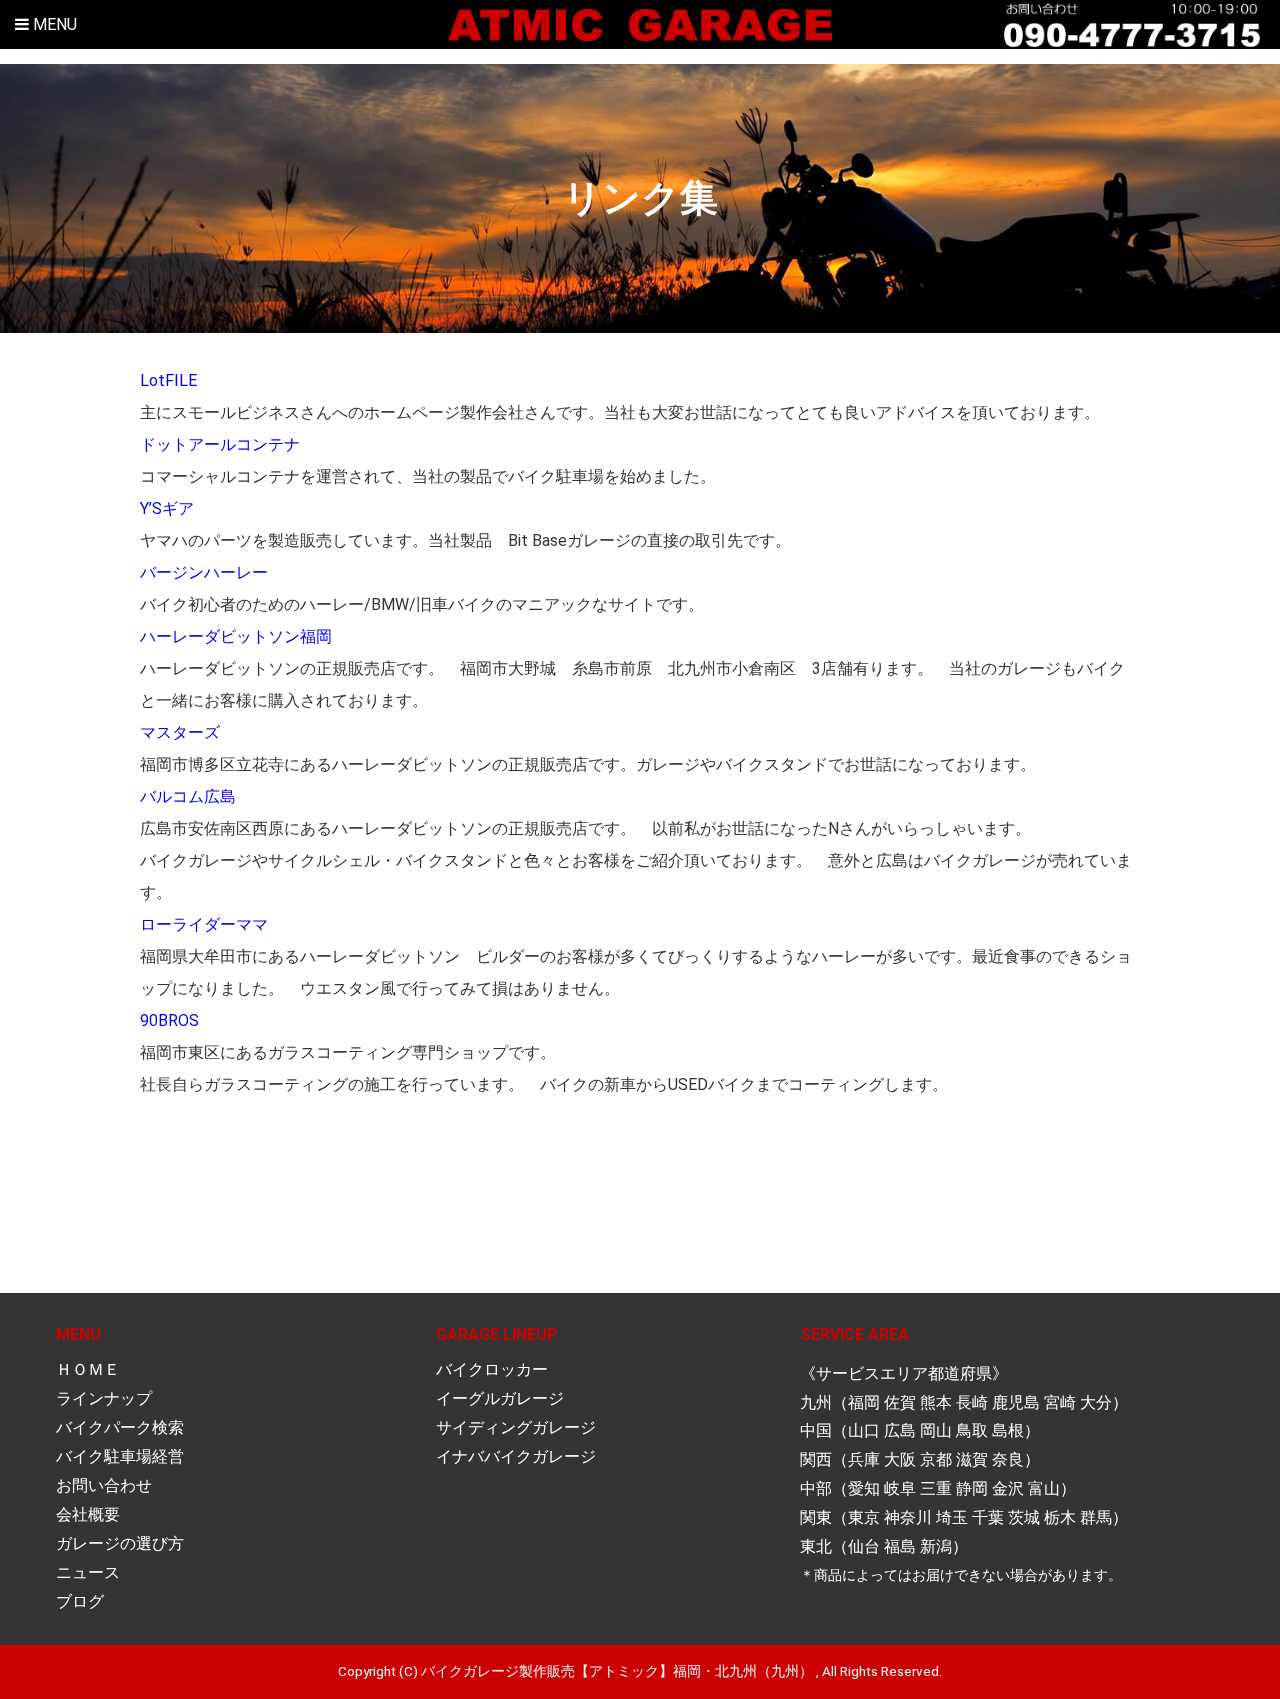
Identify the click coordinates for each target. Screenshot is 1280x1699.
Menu (53, 24)
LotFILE (168, 380)
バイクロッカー (492, 1369)
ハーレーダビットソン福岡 (236, 636)
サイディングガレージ (516, 1427)
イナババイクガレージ (516, 1456)
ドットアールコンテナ (220, 444)
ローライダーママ (204, 924)
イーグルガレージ (500, 1398)
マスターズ (180, 732)
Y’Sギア (167, 508)
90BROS (169, 1020)
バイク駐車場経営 (120, 1456)
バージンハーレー (204, 572)
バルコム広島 (188, 796)
